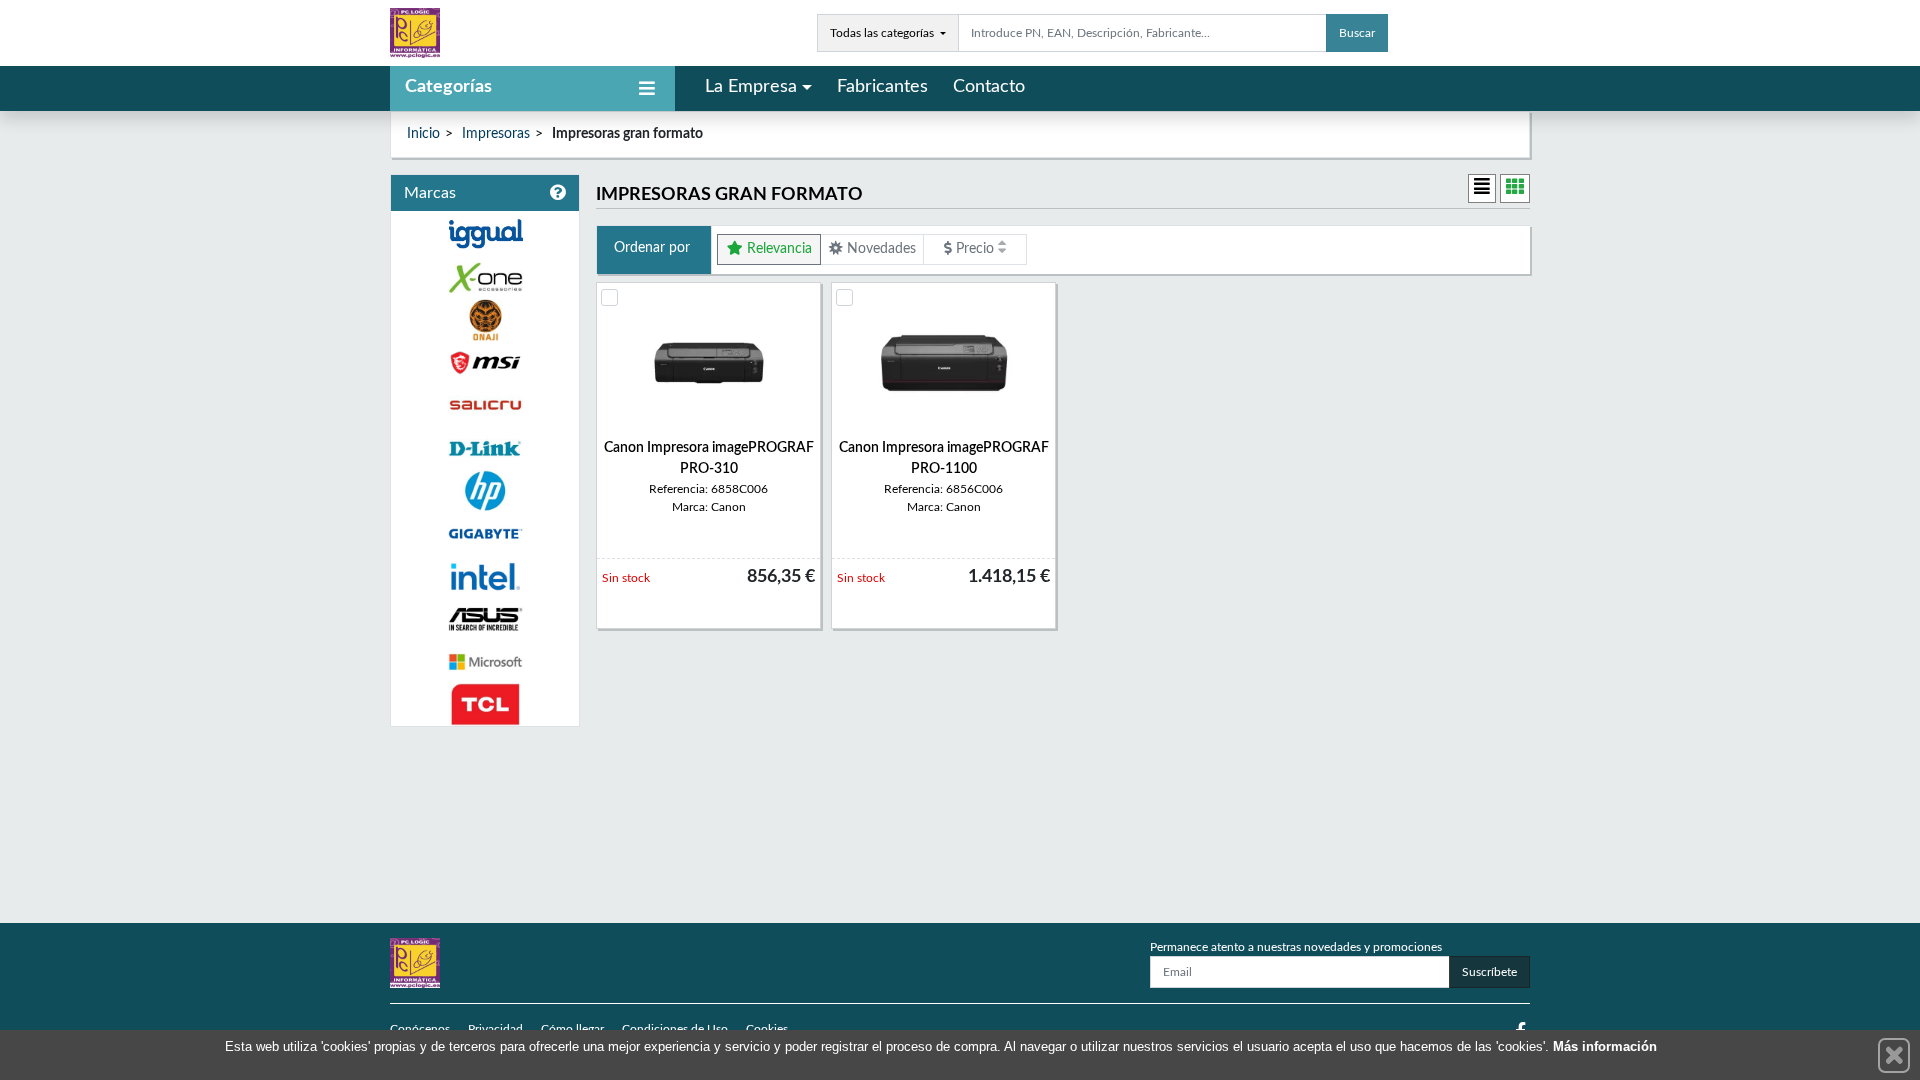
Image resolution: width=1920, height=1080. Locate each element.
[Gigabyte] (485, 533)
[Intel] (485, 576)
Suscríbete (1489, 972)
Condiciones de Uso (675, 1029)
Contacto (989, 87)
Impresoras (496, 134)
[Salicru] (485, 405)
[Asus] (485, 619)
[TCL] (485, 704)
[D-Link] (485, 448)
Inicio (423, 134)
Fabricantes (882, 87)
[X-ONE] (485, 277)
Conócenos (420, 1029)
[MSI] (485, 362)
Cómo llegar (572, 1029)
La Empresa (751, 87)
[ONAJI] (485, 320)
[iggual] (485, 233)
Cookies (767, 1029)
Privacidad (495, 1029)
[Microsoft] (485, 662)
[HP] (485, 491)
